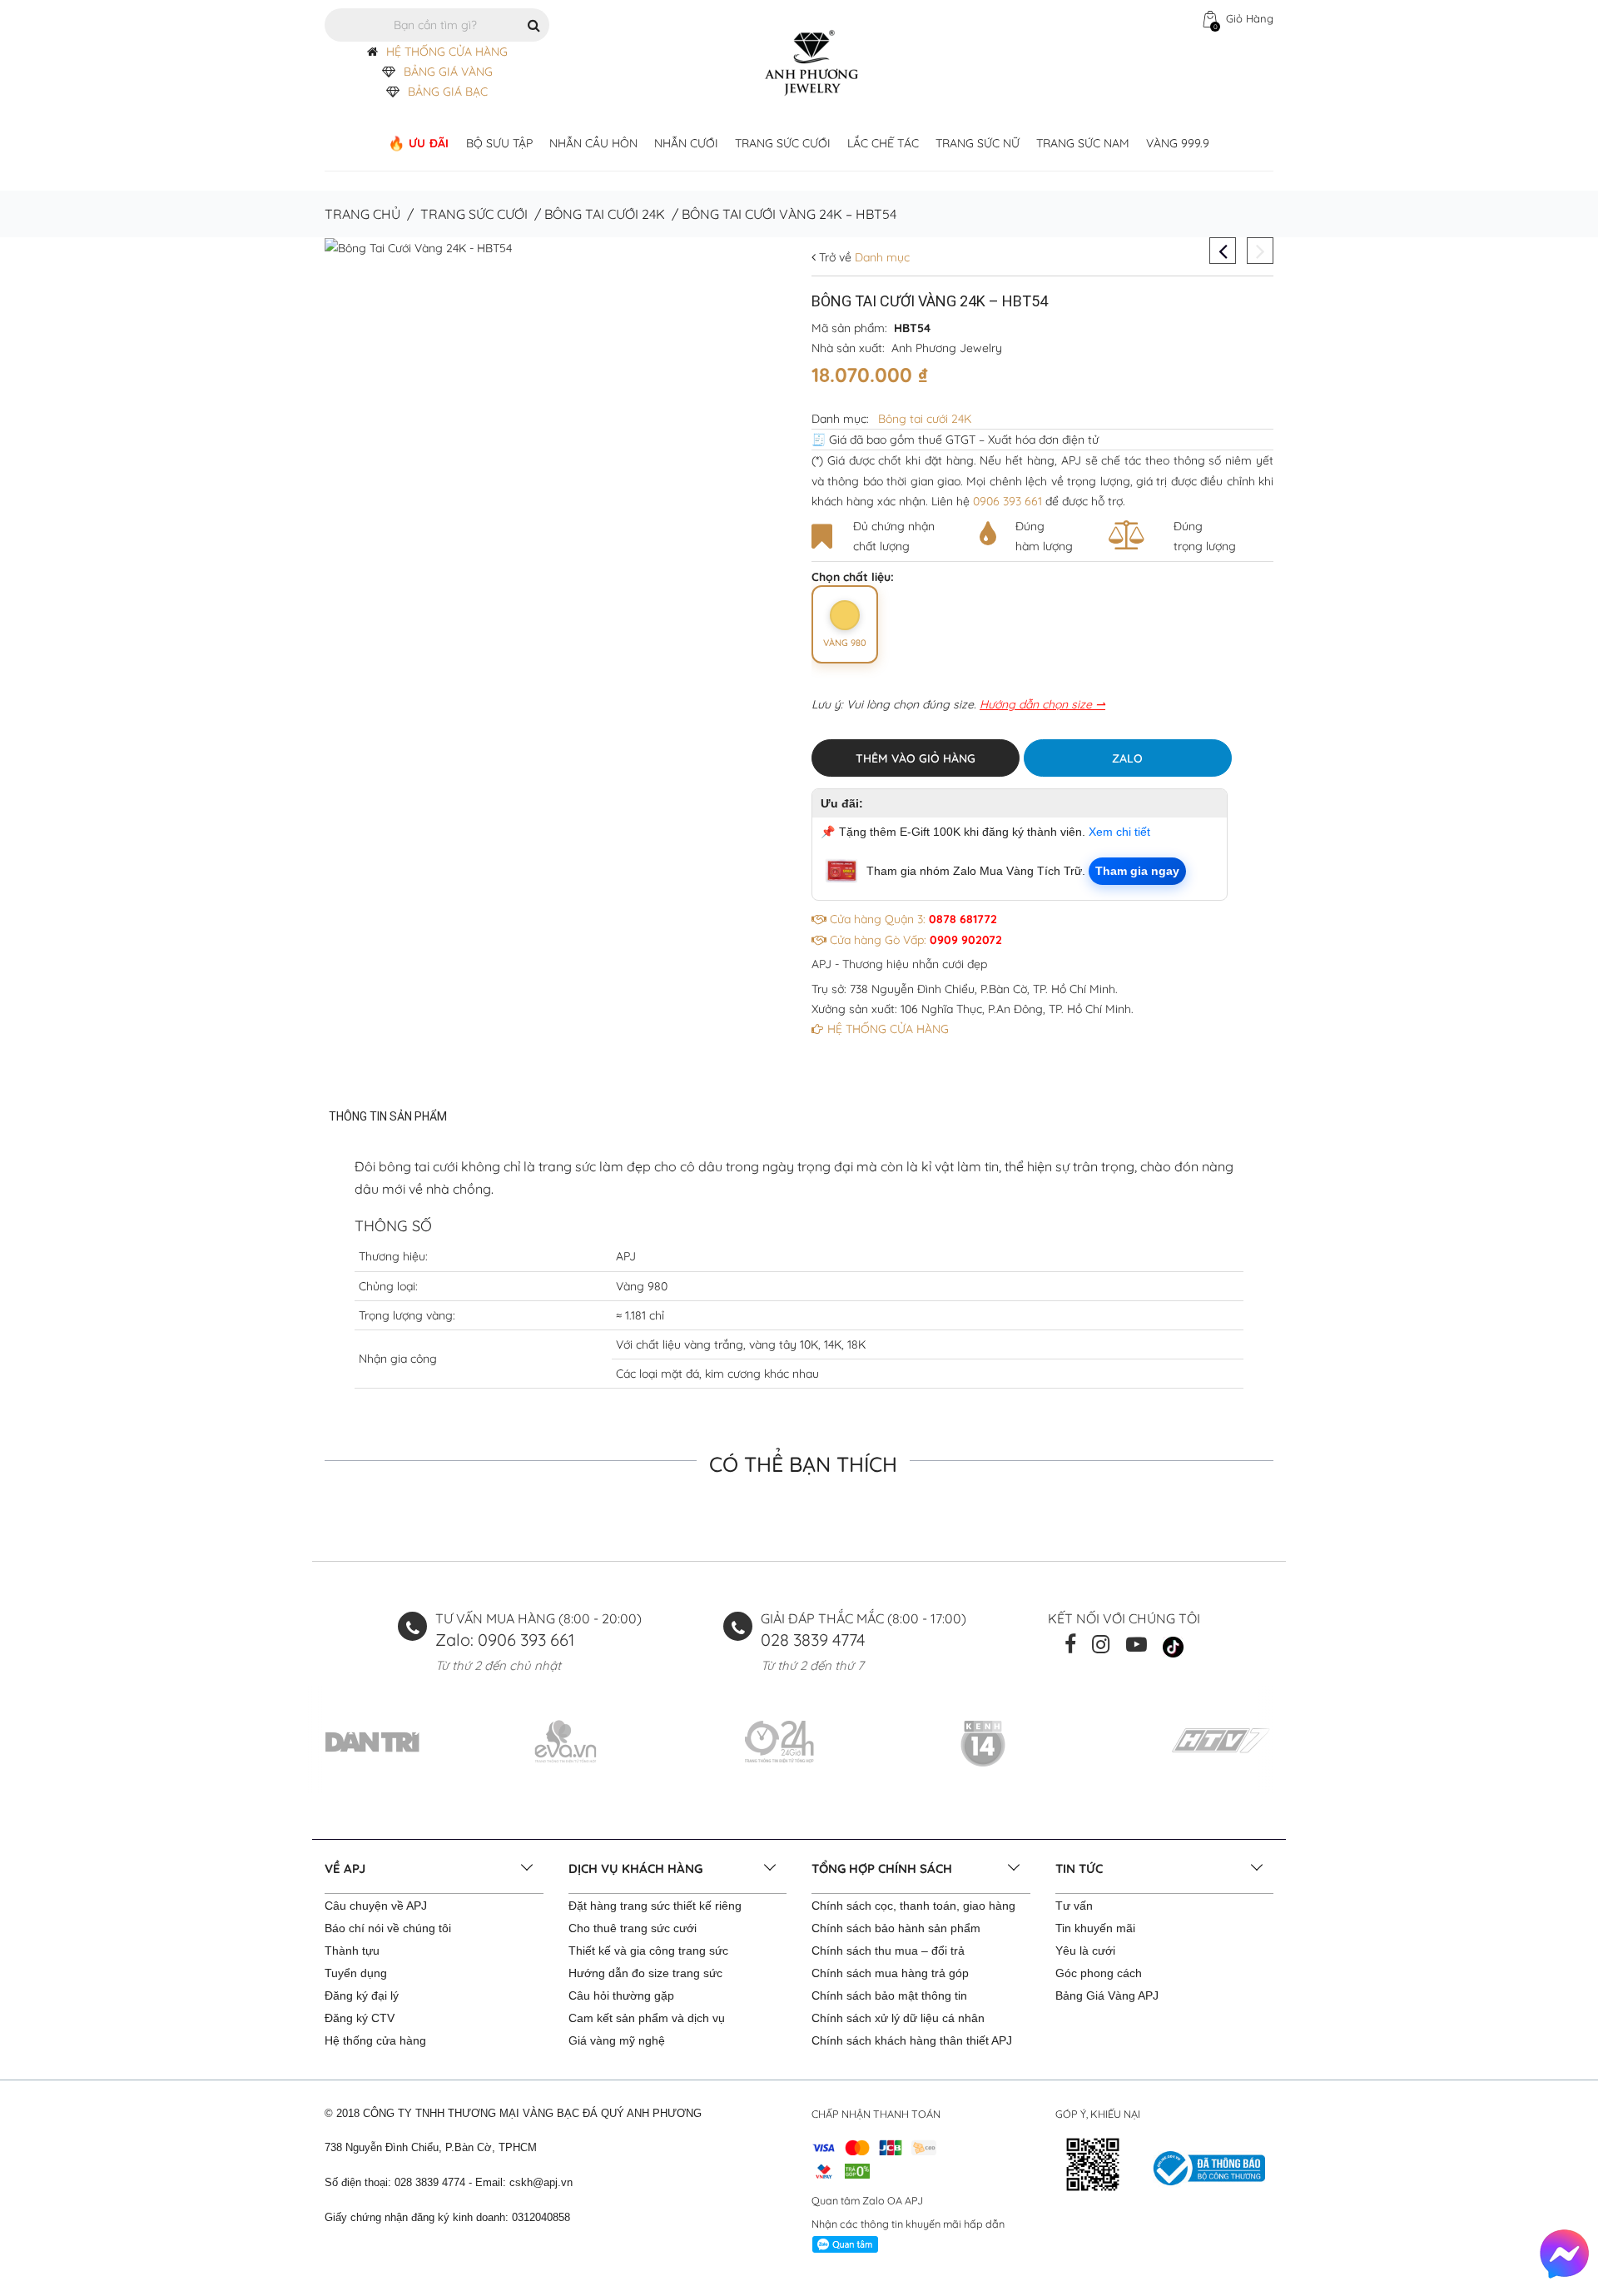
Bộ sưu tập (499, 143)
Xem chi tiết (1119, 832)
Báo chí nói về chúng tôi (388, 1928)
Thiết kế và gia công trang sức (648, 1951)
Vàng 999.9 (1178, 143)
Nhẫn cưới (686, 143)
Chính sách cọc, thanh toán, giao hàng (913, 1906)
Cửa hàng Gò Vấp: (914, 940)
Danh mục (881, 257)
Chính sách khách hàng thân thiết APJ (912, 2040)
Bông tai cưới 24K (605, 214)
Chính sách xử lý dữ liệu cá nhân (898, 2018)
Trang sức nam (1083, 143)
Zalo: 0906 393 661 (505, 1640)
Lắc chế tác (883, 143)
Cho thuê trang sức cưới (633, 1928)
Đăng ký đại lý (362, 1995)
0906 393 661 (1007, 501)
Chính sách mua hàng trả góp (890, 1973)
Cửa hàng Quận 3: (912, 919)
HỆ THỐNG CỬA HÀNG (447, 52)
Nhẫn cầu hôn (593, 143)
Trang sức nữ (978, 143)
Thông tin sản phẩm (388, 1116)
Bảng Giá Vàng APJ (1107, 1995)
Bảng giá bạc (448, 92)
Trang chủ (362, 214)
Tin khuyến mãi (1095, 1928)
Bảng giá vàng (448, 72)
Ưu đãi (429, 143)
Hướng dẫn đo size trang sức (645, 1973)
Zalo (1127, 758)
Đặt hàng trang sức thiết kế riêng (655, 1906)
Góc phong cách (1099, 1973)
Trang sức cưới (783, 143)
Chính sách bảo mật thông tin (889, 1995)
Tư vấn (1074, 1906)
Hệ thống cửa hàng (375, 2040)
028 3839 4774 (813, 1640)
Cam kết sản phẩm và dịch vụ (647, 2018)
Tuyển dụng (356, 1973)
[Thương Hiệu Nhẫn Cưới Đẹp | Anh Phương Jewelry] (811, 62)
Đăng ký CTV (360, 2018)
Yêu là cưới (1085, 1951)
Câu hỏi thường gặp (621, 1995)
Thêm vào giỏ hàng (916, 758)
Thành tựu (352, 1951)
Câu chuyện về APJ (376, 1906)
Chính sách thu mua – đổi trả (888, 1951)
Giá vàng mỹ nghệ (617, 2040)
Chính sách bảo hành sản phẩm (896, 1928)
